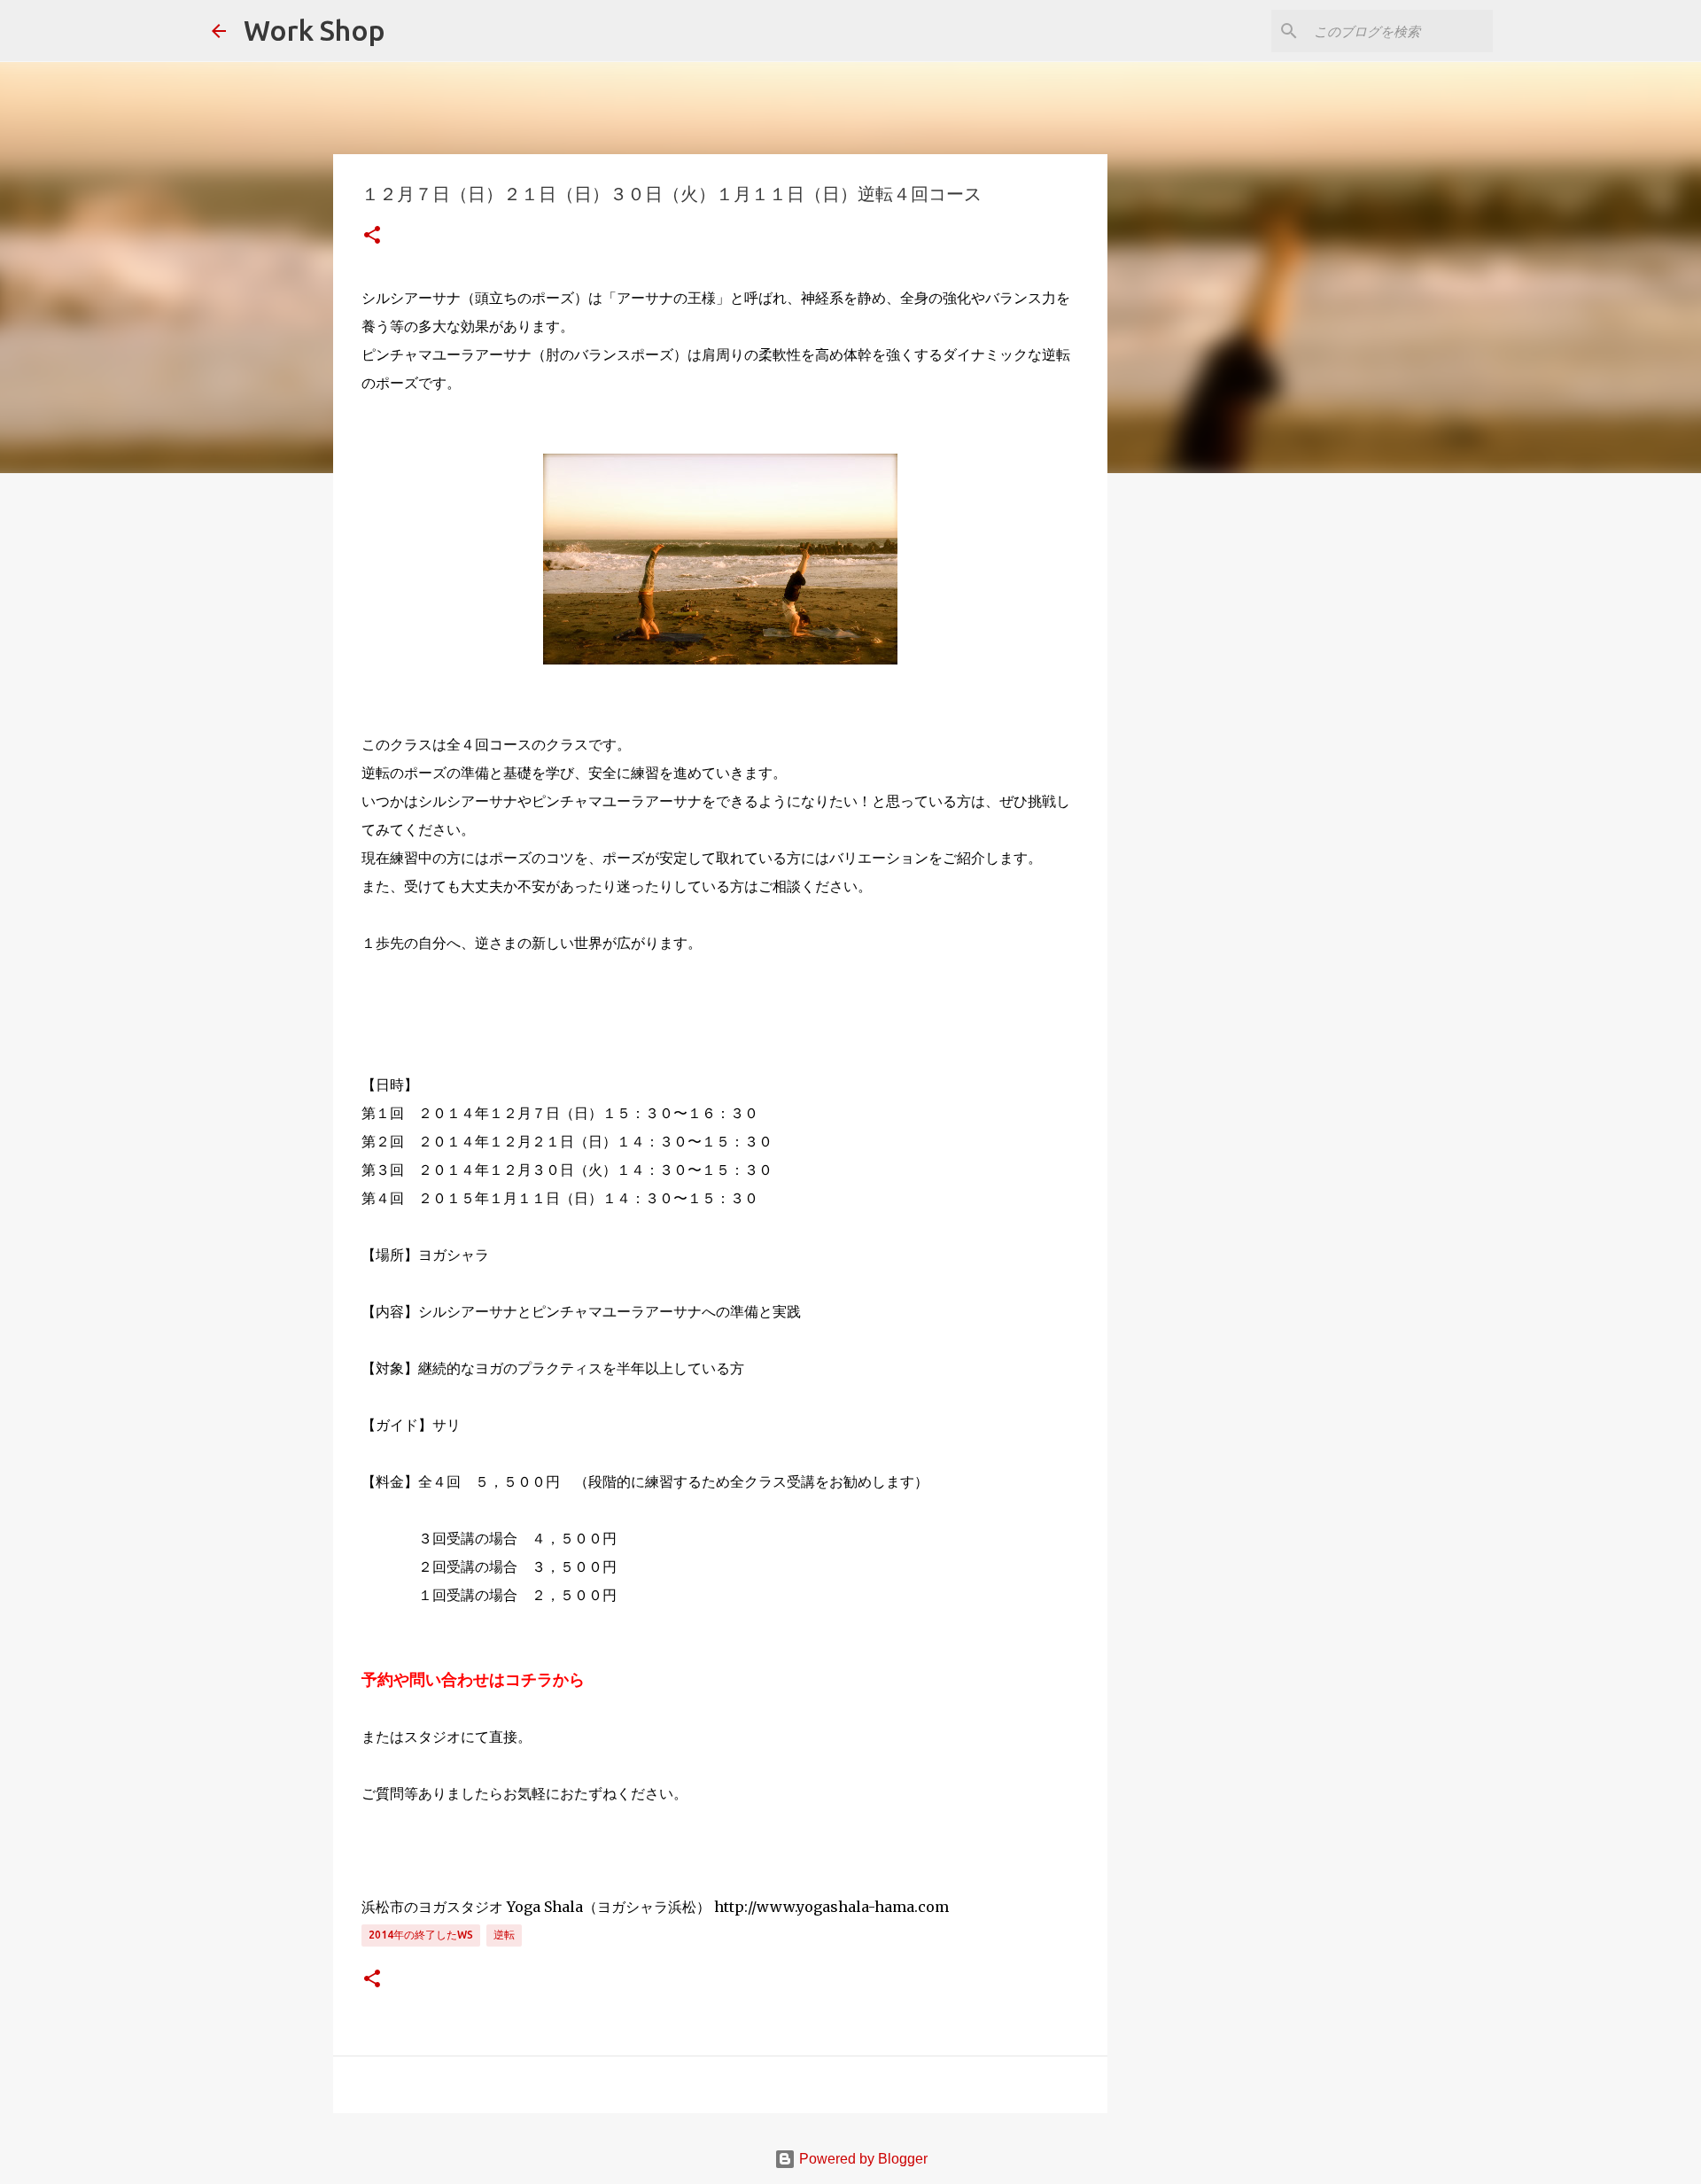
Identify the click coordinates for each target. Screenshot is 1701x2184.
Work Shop (315, 30)
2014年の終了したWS (421, 1935)
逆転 (504, 1935)
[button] (372, 236)
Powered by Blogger (862, 2159)
